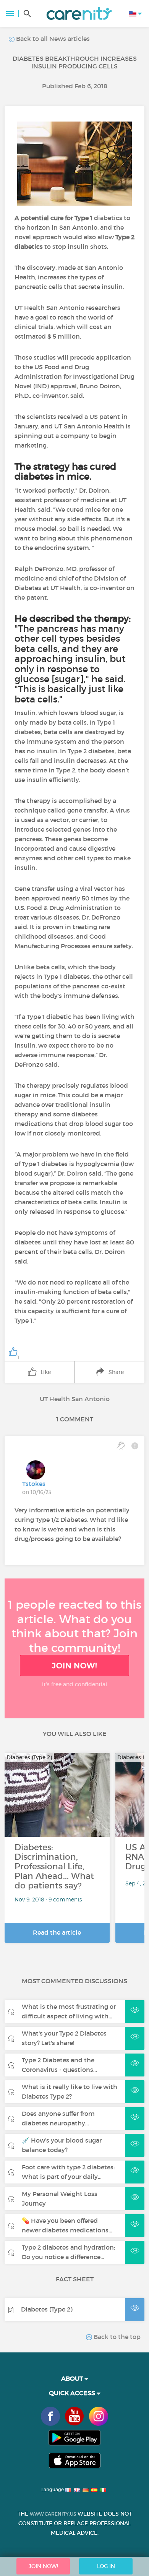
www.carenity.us (53, 2514)
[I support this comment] (121, 1445)
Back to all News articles (52, 39)
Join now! (74, 1666)
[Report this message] (135, 1445)
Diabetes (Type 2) (47, 2309)
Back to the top (116, 2337)
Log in (106, 2566)
